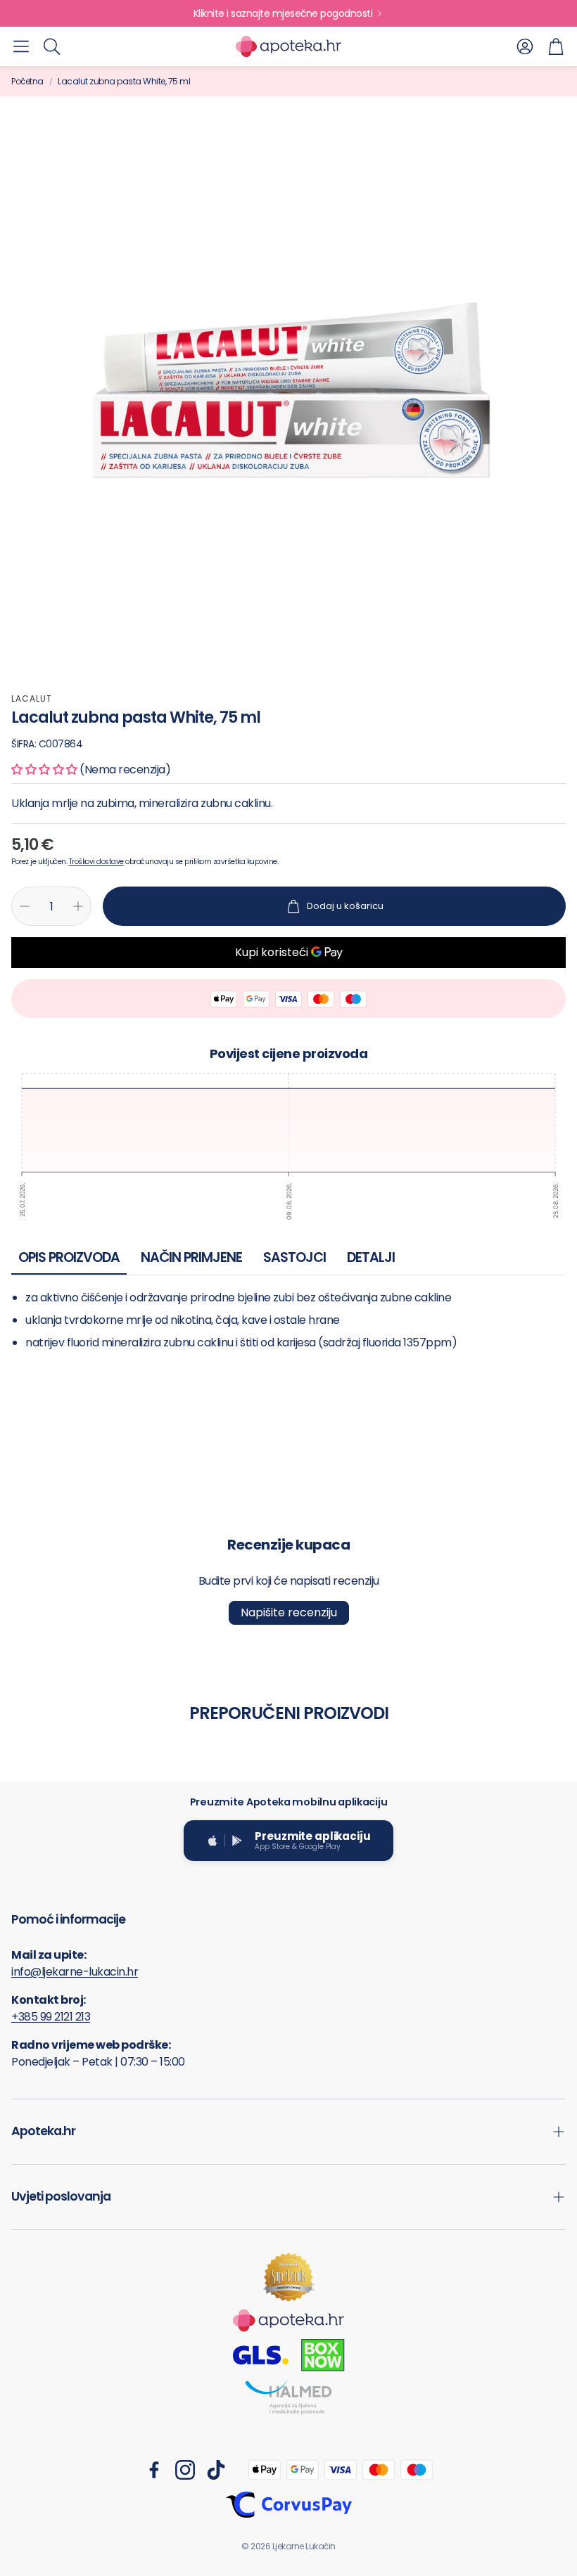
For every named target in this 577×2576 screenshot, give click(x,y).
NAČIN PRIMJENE (191, 1257)
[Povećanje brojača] (78, 906)
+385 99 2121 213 (51, 2017)
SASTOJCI (294, 1257)
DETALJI (371, 1257)
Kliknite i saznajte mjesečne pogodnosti (283, 13)
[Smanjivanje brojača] (25, 906)
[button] (21, 46)
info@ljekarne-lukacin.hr (75, 1972)
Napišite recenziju (289, 1612)
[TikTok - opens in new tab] (216, 2470)
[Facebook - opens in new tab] (154, 2470)
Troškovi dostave (96, 862)
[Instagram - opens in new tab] (185, 2470)
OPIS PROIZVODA (69, 1257)
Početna (27, 81)
